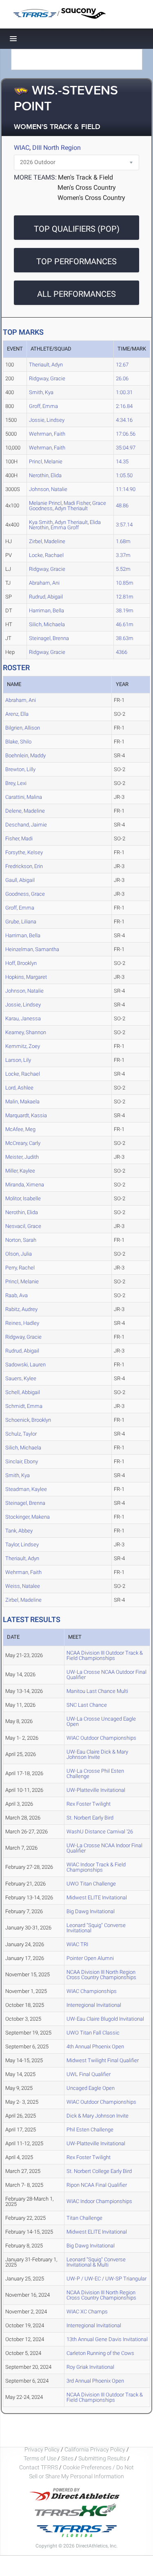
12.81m (125, 597)
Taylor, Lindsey (22, 1545)
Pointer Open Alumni (90, 1958)
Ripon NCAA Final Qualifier (97, 2185)
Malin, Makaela (22, 1102)
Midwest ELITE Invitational (97, 1897)
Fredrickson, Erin (24, 866)
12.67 (122, 365)
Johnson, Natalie (48, 489)
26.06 (122, 378)
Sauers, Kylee (21, 1378)
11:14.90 (126, 489)
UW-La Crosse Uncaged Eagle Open (101, 1721)
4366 (122, 652)
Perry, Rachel (20, 1268)
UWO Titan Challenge (91, 1884)
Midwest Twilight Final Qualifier (103, 2060)
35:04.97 (126, 448)
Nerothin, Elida (45, 475)
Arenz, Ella (17, 714)
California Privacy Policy (95, 2449)
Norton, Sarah (21, 1240)
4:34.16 (124, 420)
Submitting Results (102, 2458)
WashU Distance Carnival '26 (100, 1832)
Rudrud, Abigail (46, 597)
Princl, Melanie (46, 461)
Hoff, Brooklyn (21, 963)
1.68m (123, 541)
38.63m (125, 638)
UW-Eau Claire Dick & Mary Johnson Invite (97, 1754)
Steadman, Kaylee (26, 1489)
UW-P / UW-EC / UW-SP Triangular (106, 2279)
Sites (67, 2458)
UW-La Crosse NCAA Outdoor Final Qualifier (106, 1675)
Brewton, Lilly (20, 769)
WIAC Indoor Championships (99, 2201)
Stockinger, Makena (28, 1517)
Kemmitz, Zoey (23, 1046)
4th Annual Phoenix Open (95, 2047)
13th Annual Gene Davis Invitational (107, 2339)
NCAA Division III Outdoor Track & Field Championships (105, 1655)
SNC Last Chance (87, 1705)
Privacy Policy (42, 2449)
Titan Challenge (84, 2218)
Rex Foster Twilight (89, 1804)
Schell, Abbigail (23, 1392)
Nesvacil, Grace (23, 1226)
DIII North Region (57, 148)
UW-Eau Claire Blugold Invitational (105, 2019)
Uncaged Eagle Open (91, 2088)
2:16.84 (124, 406)
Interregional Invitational (94, 2005)
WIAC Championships (92, 1991)
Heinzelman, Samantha (32, 949)
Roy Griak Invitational (90, 2367)
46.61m (125, 624)
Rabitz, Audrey (21, 1309)
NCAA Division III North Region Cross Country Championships (101, 1975)
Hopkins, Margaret (26, 977)
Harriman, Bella (47, 611)
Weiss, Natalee (23, 1586)
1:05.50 (124, 475)
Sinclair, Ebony (22, 1461)
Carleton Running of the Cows (100, 2353)
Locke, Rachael (46, 555)
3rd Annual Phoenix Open (95, 2381)
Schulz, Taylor (21, 1434)
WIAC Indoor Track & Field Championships (96, 1867)
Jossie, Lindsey (47, 420)
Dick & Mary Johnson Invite (98, 2116)
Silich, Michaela (47, 624)
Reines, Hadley (22, 1323)
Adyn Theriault (71, 508)
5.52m (123, 569)
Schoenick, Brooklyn (28, 1420)
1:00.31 (124, 392)
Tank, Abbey (19, 1531)
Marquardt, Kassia (26, 1115)
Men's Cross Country (87, 187)
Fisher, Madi (19, 839)
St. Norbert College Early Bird (99, 2171)
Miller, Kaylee (20, 1171)
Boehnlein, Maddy (25, 755)
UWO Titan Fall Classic (93, 2033)
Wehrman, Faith (47, 434)
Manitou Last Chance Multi (97, 1691)
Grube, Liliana (21, 922)
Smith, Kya (41, 392)
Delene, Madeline (25, 811)
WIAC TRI (77, 1944)
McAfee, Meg (20, 1129)
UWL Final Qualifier (89, 2074)
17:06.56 (126, 434)
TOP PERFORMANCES (76, 261)
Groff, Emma (43, 406)
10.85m (125, 583)
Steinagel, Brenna (49, 638)
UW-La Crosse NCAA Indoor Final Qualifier (104, 1848)
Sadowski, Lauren (25, 1365)
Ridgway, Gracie (47, 378)
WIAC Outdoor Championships (101, 1738)
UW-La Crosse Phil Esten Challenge (95, 1774)
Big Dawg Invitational (91, 1911)
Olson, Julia (19, 1254)
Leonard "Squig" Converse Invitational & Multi (96, 2262)
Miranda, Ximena (25, 1185)
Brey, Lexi (16, 783)
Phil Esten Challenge (90, 2130)
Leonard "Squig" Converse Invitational (96, 1928)
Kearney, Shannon (26, 1032)
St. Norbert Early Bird (90, 1818)
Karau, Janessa (23, 1018)
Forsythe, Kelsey (24, 852)
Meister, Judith (22, 1157)
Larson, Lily (18, 1060)
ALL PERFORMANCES (76, 294)
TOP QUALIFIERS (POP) (77, 229)
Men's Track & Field (85, 177)
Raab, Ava (17, 1295)
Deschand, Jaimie (26, 825)
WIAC (22, 148)
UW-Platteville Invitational (96, 1790)
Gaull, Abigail (20, 880)
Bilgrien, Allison (23, 728)
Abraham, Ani (44, 583)
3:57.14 (124, 525)
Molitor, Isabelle (23, 1198)
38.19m (125, 611)
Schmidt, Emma (24, 1406)
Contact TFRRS (39, 2467)
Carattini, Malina (24, 797)
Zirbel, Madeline (47, 541)
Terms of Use (40, 2458)
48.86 (122, 505)
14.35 (122, 461)
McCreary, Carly (23, 1143)
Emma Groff (65, 527)
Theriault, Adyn (46, 365)
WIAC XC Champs (87, 2312)
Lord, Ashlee (19, 1088)
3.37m (123, 555)
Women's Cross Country (91, 198)
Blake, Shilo (18, 742)
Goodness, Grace (25, 894)
